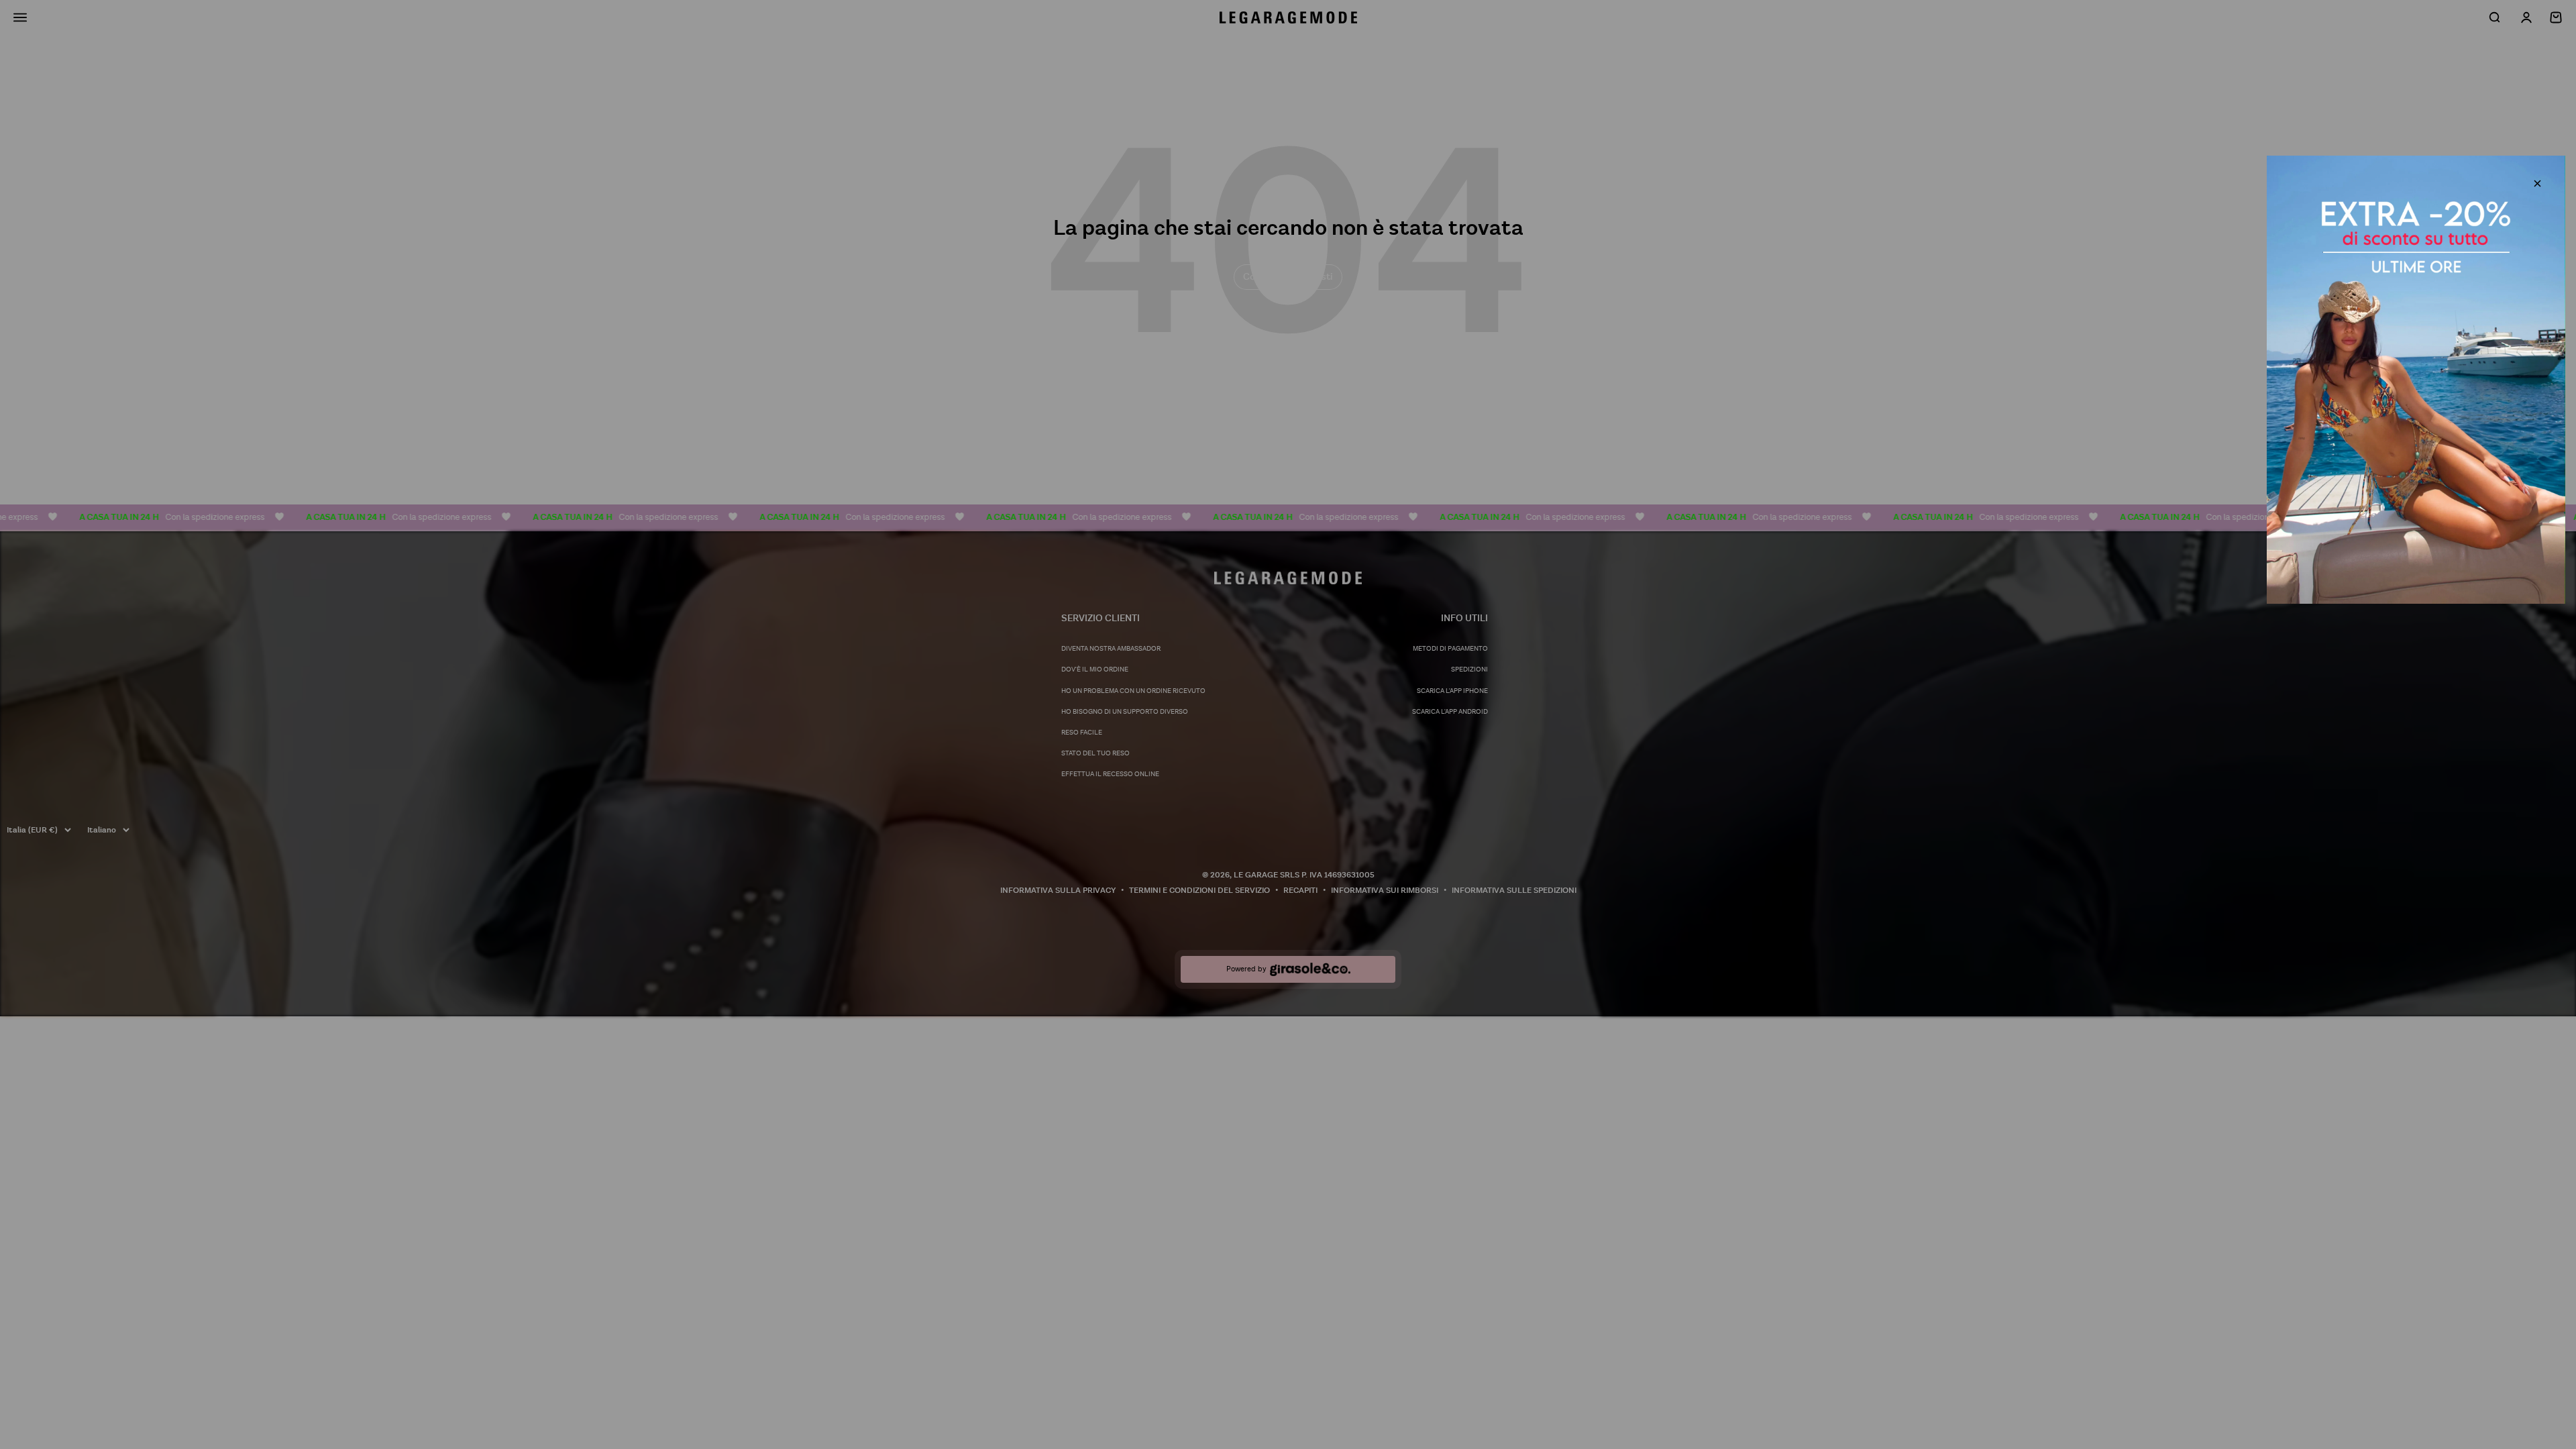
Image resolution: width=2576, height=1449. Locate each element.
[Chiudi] (2537, 183)
